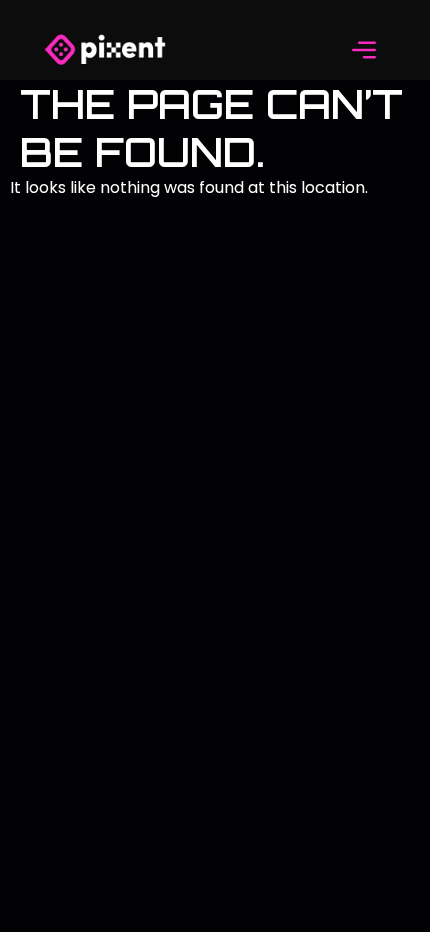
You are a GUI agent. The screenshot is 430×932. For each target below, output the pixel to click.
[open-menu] (364, 53)
